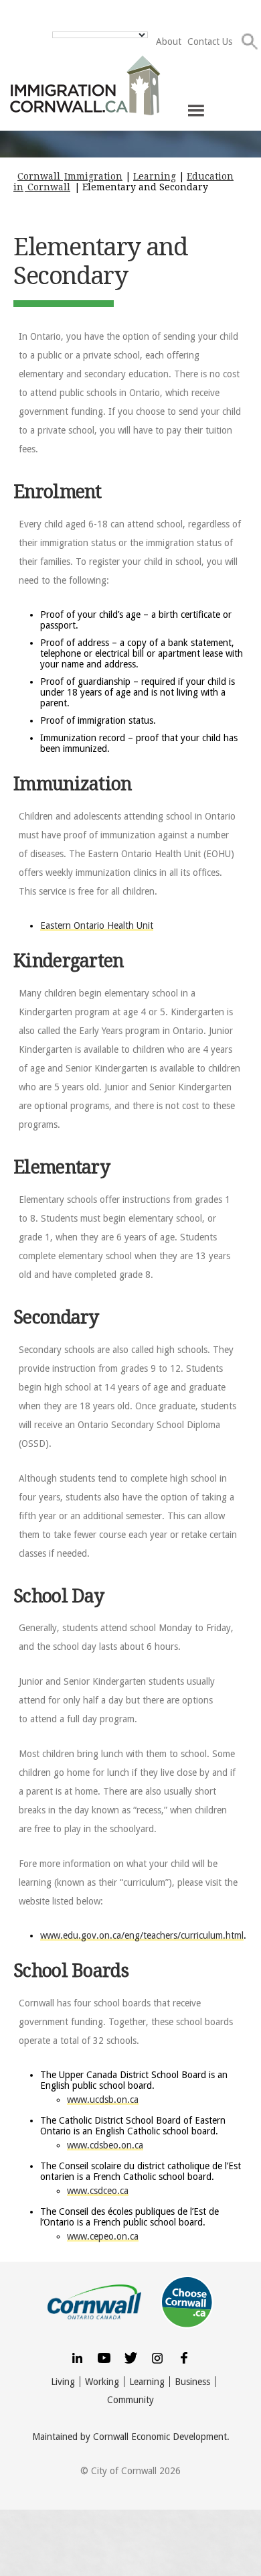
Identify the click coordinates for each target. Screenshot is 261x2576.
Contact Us (210, 42)
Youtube (104, 2357)
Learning (147, 2382)
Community (130, 2400)
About (169, 42)
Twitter (130, 2357)
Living (63, 2382)
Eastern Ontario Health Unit (97, 925)
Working (102, 2382)
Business (192, 2382)
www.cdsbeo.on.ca (105, 2145)
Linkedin (77, 2357)
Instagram (157, 2357)
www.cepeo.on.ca (103, 2236)
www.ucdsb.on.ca (103, 2100)
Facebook (184, 2357)
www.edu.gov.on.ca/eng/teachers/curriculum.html (142, 1935)
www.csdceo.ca (98, 2191)
